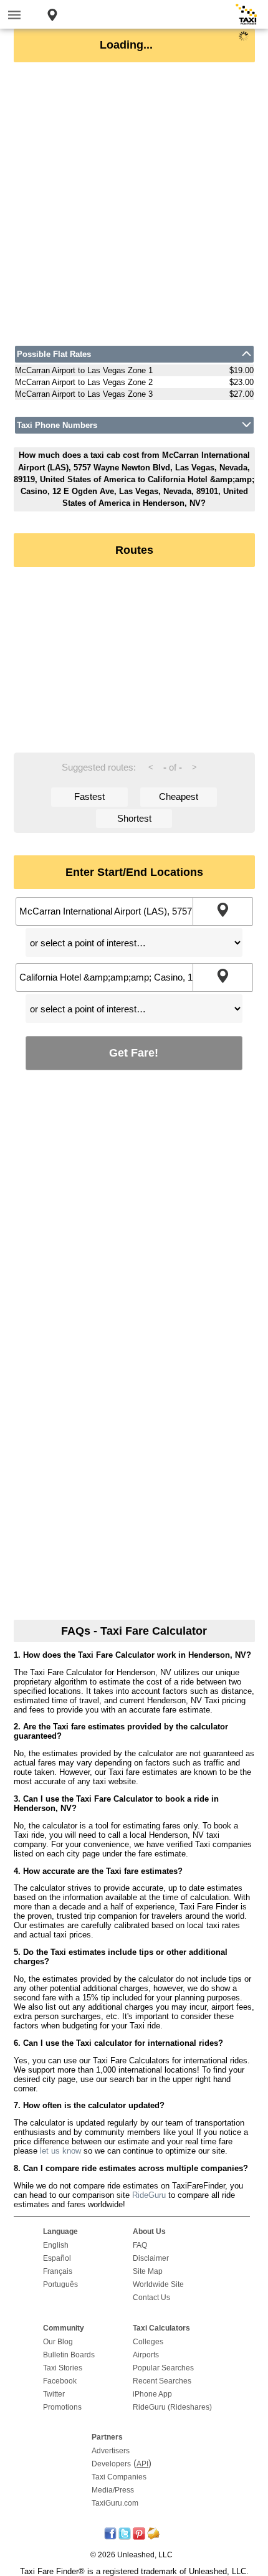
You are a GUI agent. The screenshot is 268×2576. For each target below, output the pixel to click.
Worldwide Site (158, 2284)
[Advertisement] (134, 204)
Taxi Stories (63, 2368)
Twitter (54, 2394)
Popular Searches (163, 2368)
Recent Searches (162, 2381)
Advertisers (111, 2451)
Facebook (60, 2381)
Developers (111, 2464)
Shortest (134, 818)
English (56, 2245)
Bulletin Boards (69, 2355)
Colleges (148, 2342)
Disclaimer (151, 2258)
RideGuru (149, 2195)
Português (60, 2284)
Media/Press (113, 2490)
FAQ (140, 2245)
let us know (60, 2151)
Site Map (148, 2271)
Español (57, 2258)
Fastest (89, 796)
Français (58, 2271)
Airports (146, 2355)
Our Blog (58, 2342)
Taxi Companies (119, 2477)
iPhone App (152, 2394)
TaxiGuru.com (115, 2503)
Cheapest (179, 796)
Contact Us (151, 2298)
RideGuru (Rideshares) (172, 2407)
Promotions (62, 2407)
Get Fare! (134, 1053)
